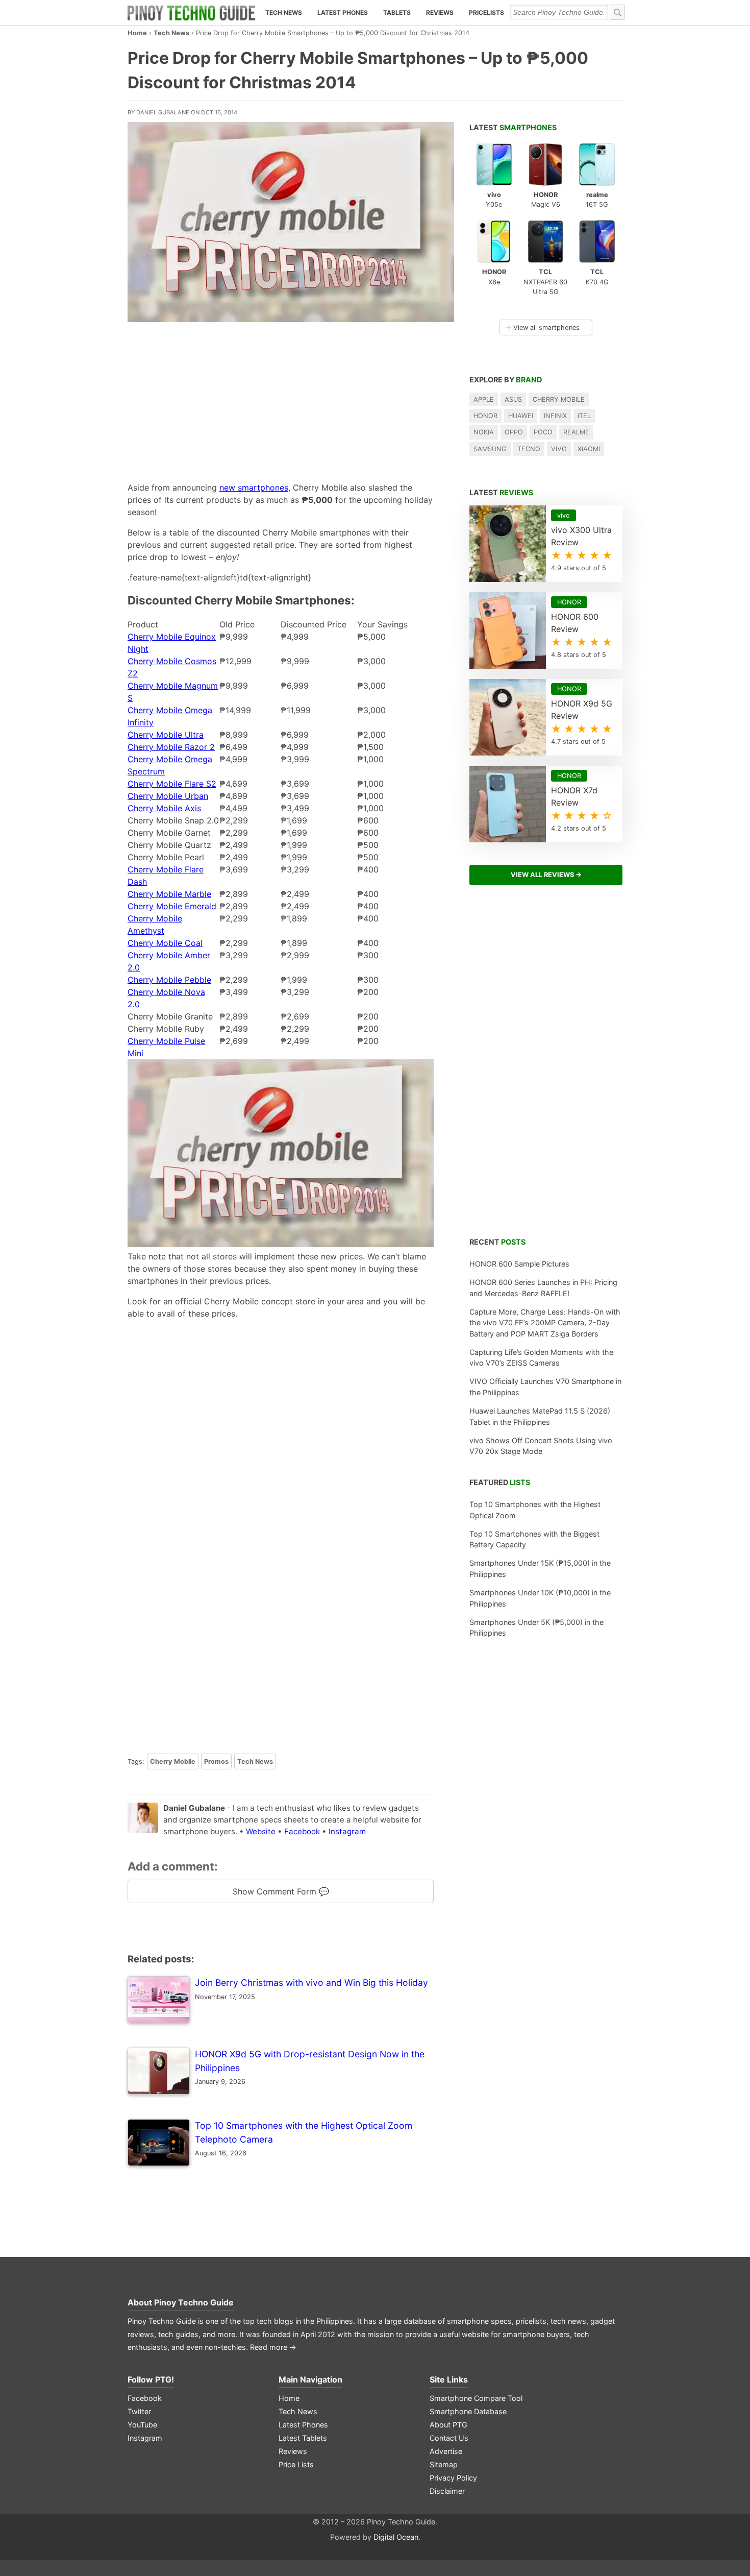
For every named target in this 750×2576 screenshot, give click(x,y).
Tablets (397, 13)
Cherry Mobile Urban (168, 796)
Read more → (273, 2347)
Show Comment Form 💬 (281, 1891)
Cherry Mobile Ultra (166, 735)
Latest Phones (343, 13)
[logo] (191, 13)
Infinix (555, 416)
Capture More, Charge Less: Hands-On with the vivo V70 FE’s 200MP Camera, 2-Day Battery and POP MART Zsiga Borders (545, 1323)
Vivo (559, 449)
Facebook (302, 1831)
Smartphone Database (468, 2411)
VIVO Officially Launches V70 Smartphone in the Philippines (545, 1387)
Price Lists (296, 2464)
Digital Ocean (396, 2537)
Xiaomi (589, 449)
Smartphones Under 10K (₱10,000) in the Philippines (540, 1598)
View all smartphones (542, 327)
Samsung (490, 449)
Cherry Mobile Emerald (172, 906)
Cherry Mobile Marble (169, 894)
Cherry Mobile (173, 1761)
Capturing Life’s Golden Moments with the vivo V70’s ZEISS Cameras (541, 1358)
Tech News (284, 13)
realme (576, 432)
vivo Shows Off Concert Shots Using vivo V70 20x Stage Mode (541, 1446)
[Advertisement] (281, 399)
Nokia (484, 432)
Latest (513, 127)
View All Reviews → (546, 875)
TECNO (529, 449)
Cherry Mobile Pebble (169, 980)
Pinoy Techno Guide (194, 2302)
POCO (543, 432)
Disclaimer (447, 2491)
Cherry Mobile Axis (164, 808)
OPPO (514, 432)
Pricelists (486, 13)
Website (261, 1831)
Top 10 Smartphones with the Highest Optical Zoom (535, 1510)
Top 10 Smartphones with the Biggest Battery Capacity (534, 1539)
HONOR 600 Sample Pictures (519, 1264)
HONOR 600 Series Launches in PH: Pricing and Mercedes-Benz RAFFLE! (543, 1288)
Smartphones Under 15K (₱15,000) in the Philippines (540, 1569)
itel (584, 416)
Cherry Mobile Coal (165, 943)
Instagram (347, 1831)
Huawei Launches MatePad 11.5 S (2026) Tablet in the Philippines (540, 1416)
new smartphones (254, 488)
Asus (513, 399)
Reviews (440, 13)
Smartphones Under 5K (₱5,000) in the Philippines (536, 1628)
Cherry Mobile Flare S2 (172, 784)
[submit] (617, 12)
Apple (484, 399)
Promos (216, 1761)
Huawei (521, 416)
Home (137, 33)
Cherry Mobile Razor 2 (171, 747)
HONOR (485, 416)
